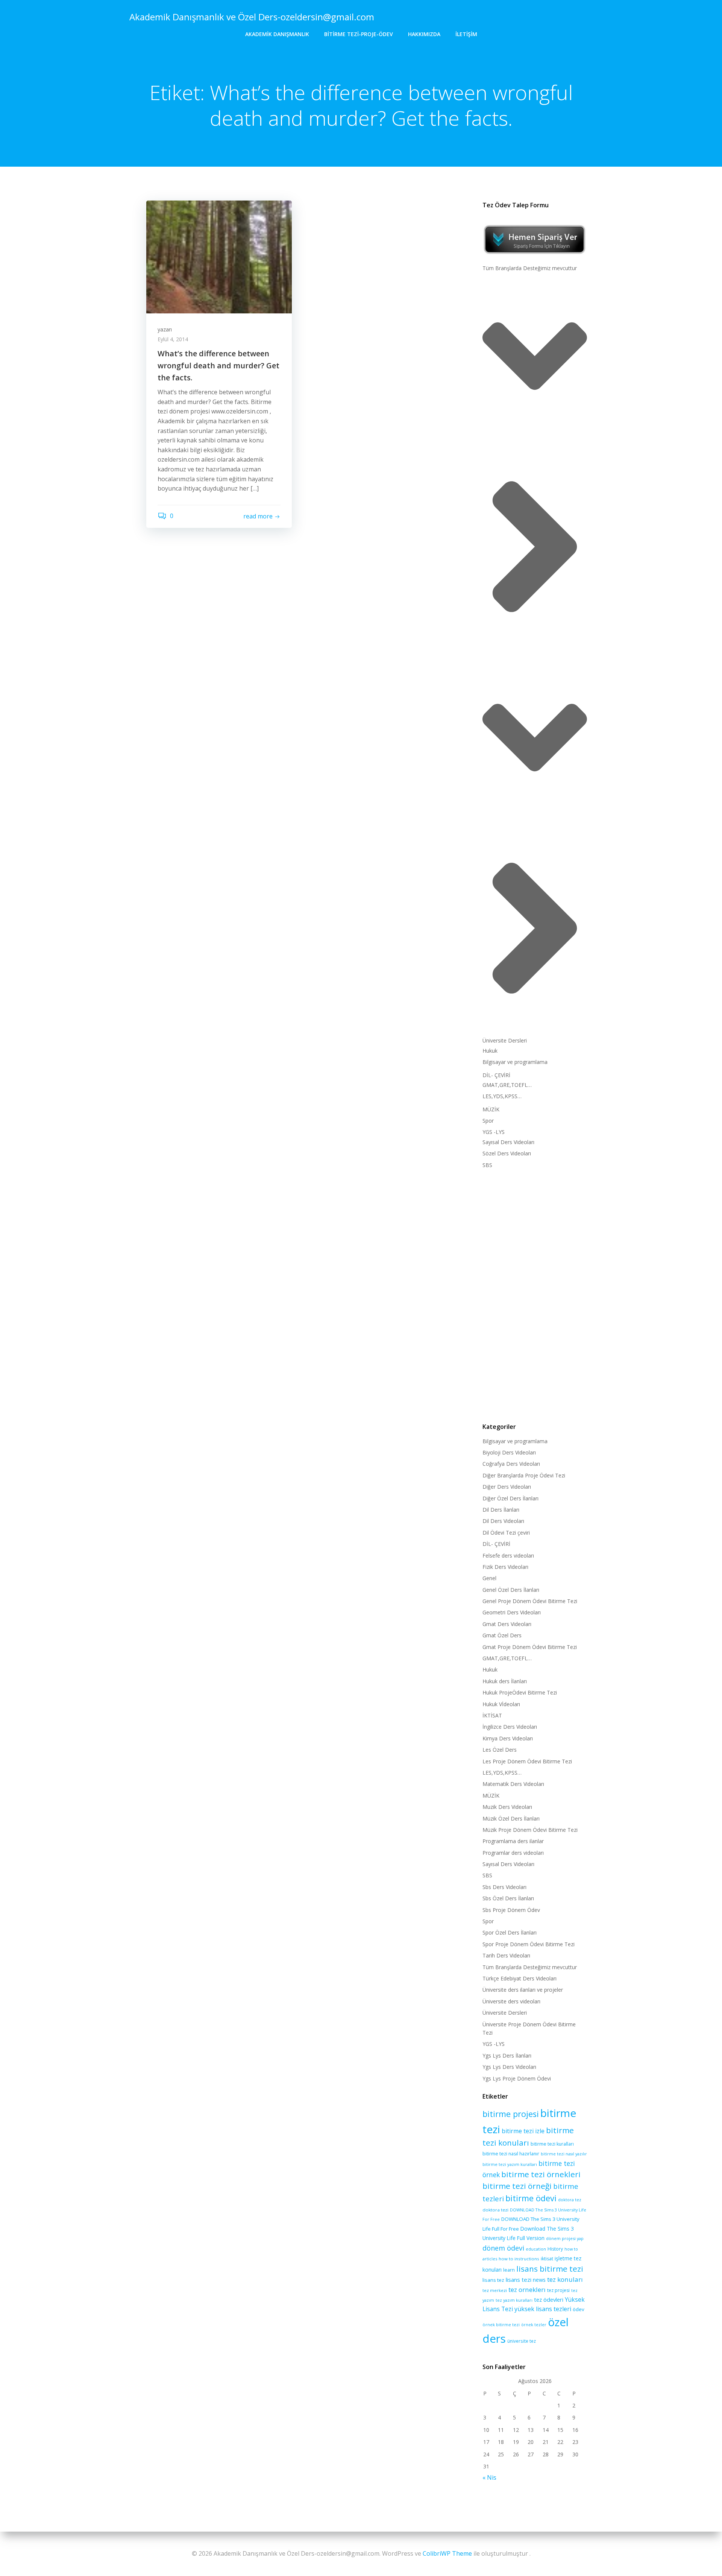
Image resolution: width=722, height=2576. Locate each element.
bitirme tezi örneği (517, 2186)
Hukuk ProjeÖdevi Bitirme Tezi (520, 1692)
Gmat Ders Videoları (507, 1624)
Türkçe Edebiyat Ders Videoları (520, 1978)
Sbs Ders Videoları (504, 1887)
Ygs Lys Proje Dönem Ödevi (517, 2078)
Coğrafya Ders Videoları (511, 1464)
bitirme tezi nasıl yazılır (564, 2154)
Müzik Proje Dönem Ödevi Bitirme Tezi (530, 1830)
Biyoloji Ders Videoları (509, 1452)
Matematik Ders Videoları (513, 1784)
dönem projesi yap (565, 2238)
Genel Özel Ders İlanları (511, 1590)
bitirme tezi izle (523, 2131)
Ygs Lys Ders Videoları (509, 2067)
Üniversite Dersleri (505, 1040)
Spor (488, 1121)
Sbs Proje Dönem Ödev (511, 1910)
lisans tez (493, 2280)
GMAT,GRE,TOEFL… (507, 1085)
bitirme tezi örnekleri (541, 2174)
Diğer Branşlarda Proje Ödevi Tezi (524, 1475)
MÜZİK (491, 1109)
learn (509, 2270)
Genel (489, 1578)
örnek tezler (534, 2324)
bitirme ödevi (531, 2198)
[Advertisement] (535, 1294)
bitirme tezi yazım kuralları (510, 2164)
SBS (487, 1165)
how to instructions (519, 2259)
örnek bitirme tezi (501, 2324)
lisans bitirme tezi (550, 2269)
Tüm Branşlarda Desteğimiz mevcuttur (530, 268)
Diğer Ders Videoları (507, 1487)
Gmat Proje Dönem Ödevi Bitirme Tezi (530, 1647)
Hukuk (490, 1051)
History (555, 2249)
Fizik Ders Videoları (505, 1567)
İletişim (466, 34)
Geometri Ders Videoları (512, 1612)
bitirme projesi (511, 2114)
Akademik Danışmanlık (277, 34)
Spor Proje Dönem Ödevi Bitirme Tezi (529, 1944)
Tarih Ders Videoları (506, 1955)
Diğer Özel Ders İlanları (510, 1498)
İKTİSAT (492, 1715)
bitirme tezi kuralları (552, 2144)
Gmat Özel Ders (502, 1635)
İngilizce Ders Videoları (510, 1727)
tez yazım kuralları (514, 2300)
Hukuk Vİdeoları (501, 1704)
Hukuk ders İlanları (505, 1681)
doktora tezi (495, 2210)
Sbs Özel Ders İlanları (508, 1898)
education (536, 2249)
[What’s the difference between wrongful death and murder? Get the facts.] (219, 256)
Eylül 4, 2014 (173, 339)
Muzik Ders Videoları (507, 1807)
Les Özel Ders (500, 1750)
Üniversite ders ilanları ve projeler (523, 1990)
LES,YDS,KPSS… (502, 1096)
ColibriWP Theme (447, 2553)
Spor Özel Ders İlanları (510, 1932)
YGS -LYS (494, 1132)
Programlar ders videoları (513, 1853)
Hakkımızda (424, 34)
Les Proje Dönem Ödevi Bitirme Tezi (527, 1761)
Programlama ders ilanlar (513, 1841)
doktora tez (570, 2200)
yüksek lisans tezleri (543, 2309)
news (539, 2280)
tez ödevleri (549, 2299)
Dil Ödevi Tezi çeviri (506, 1533)
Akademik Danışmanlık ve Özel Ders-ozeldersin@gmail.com (252, 17)
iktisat (547, 2259)
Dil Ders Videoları (503, 1521)
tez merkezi (495, 2290)
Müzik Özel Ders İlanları (511, 1818)
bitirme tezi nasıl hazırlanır (511, 2154)
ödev (579, 2309)
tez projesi (558, 2290)
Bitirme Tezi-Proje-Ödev (359, 34)
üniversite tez (522, 2341)
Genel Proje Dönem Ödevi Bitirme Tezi (530, 1601)
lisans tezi (519, 2280)
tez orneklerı (527, 2290)
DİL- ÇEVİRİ (496, 1075)
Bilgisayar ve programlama (515, 1062)
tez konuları (565, 2279)
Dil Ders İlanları (501, 1510)
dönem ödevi (503, 2248)
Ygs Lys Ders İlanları (507, 2055)
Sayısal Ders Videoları (508, 1142)
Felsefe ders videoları (508, 1555)
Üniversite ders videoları (511, 2001)
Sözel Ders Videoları (507, 1153)
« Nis (489, 2477)
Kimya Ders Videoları (508, 1738)
